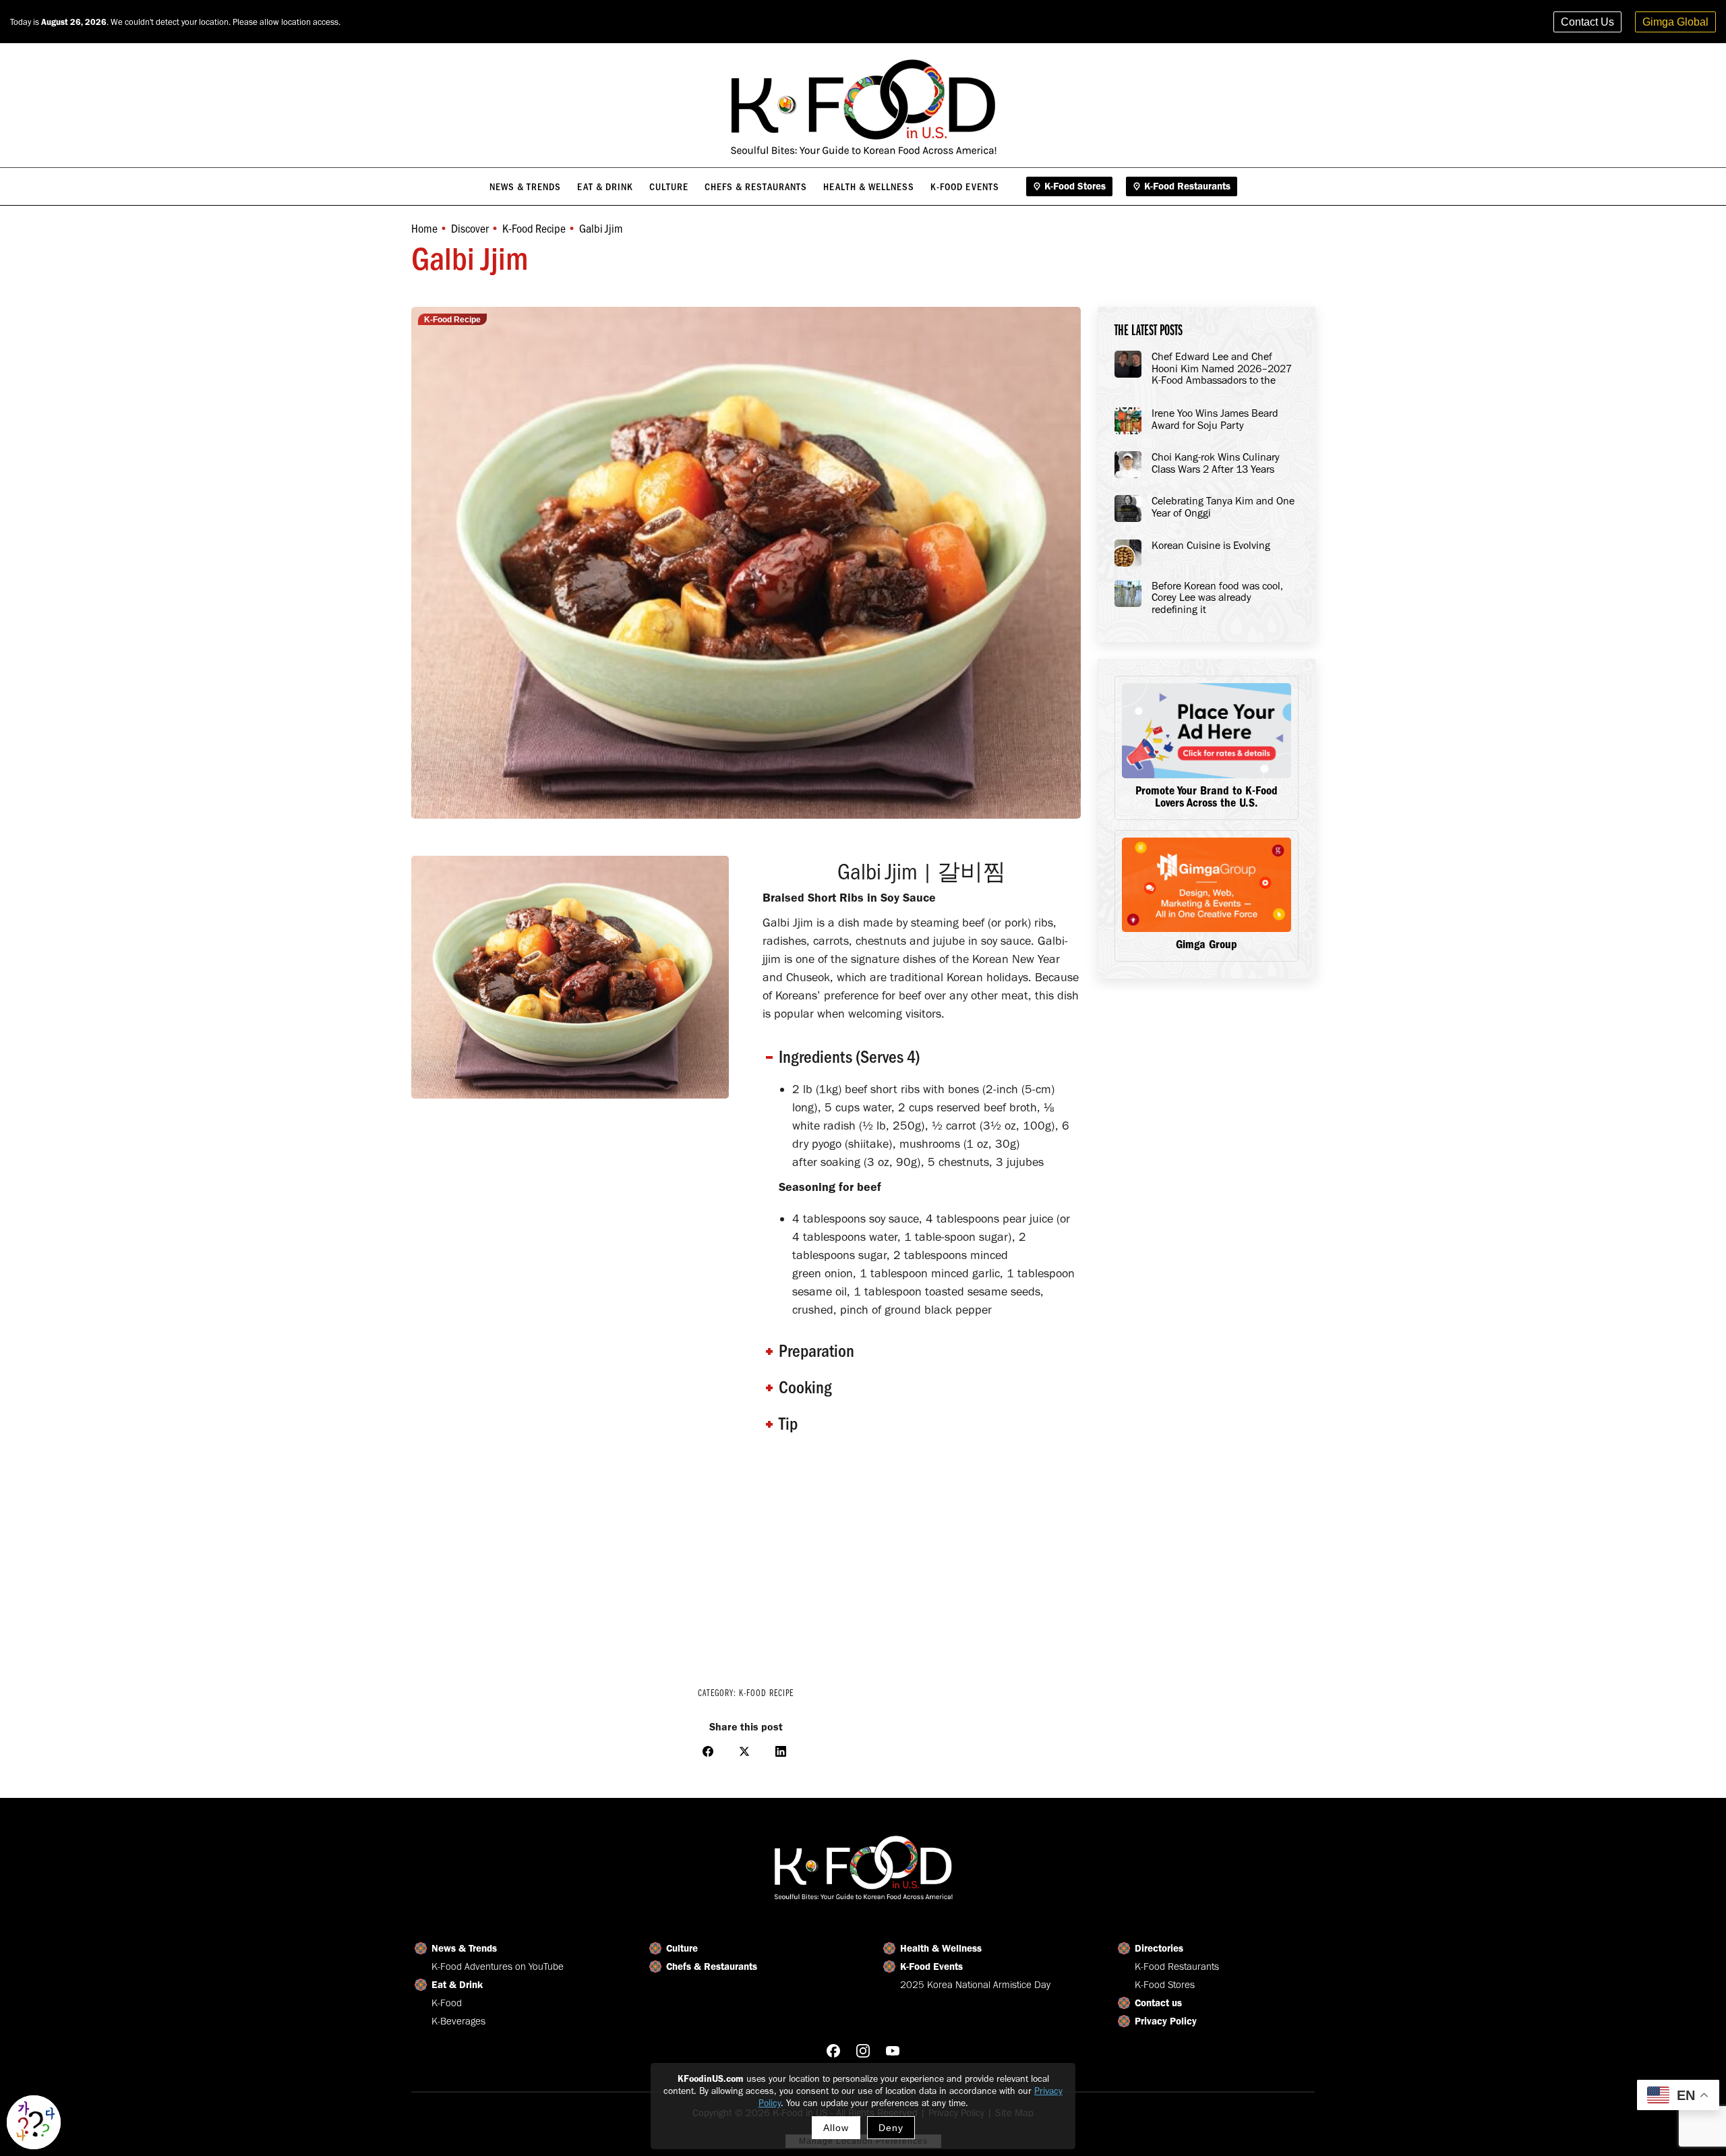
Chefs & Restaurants (712, 1966)
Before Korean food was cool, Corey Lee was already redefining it (1217, 598)
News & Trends (464, 1948)
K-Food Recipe (452, 320)
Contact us (1158, 2003)
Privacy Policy (1166, 2021)
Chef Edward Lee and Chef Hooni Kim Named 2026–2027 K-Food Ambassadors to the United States (1222, 369)
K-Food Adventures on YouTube (498, 1966)
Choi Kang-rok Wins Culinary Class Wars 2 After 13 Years (1216, 463)
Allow (836, 2128)
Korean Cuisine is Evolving (1211, 546)
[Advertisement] (746, 1560)
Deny (891, 2128)
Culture (682, 1948)
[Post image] (1128, 364)
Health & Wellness (941, 1948)
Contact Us (1587, 22)
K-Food (447, 2003)
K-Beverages (458, 2021)
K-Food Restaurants (1177, 1966)
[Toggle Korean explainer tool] (34, 2122)
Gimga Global (1675, 22)
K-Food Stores (1165, 1985)
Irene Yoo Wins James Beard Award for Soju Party (1215, 419)
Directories (1159, 1948)
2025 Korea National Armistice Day (975, 1985)
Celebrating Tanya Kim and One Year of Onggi (1223, 507)
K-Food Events (931, 1966)
